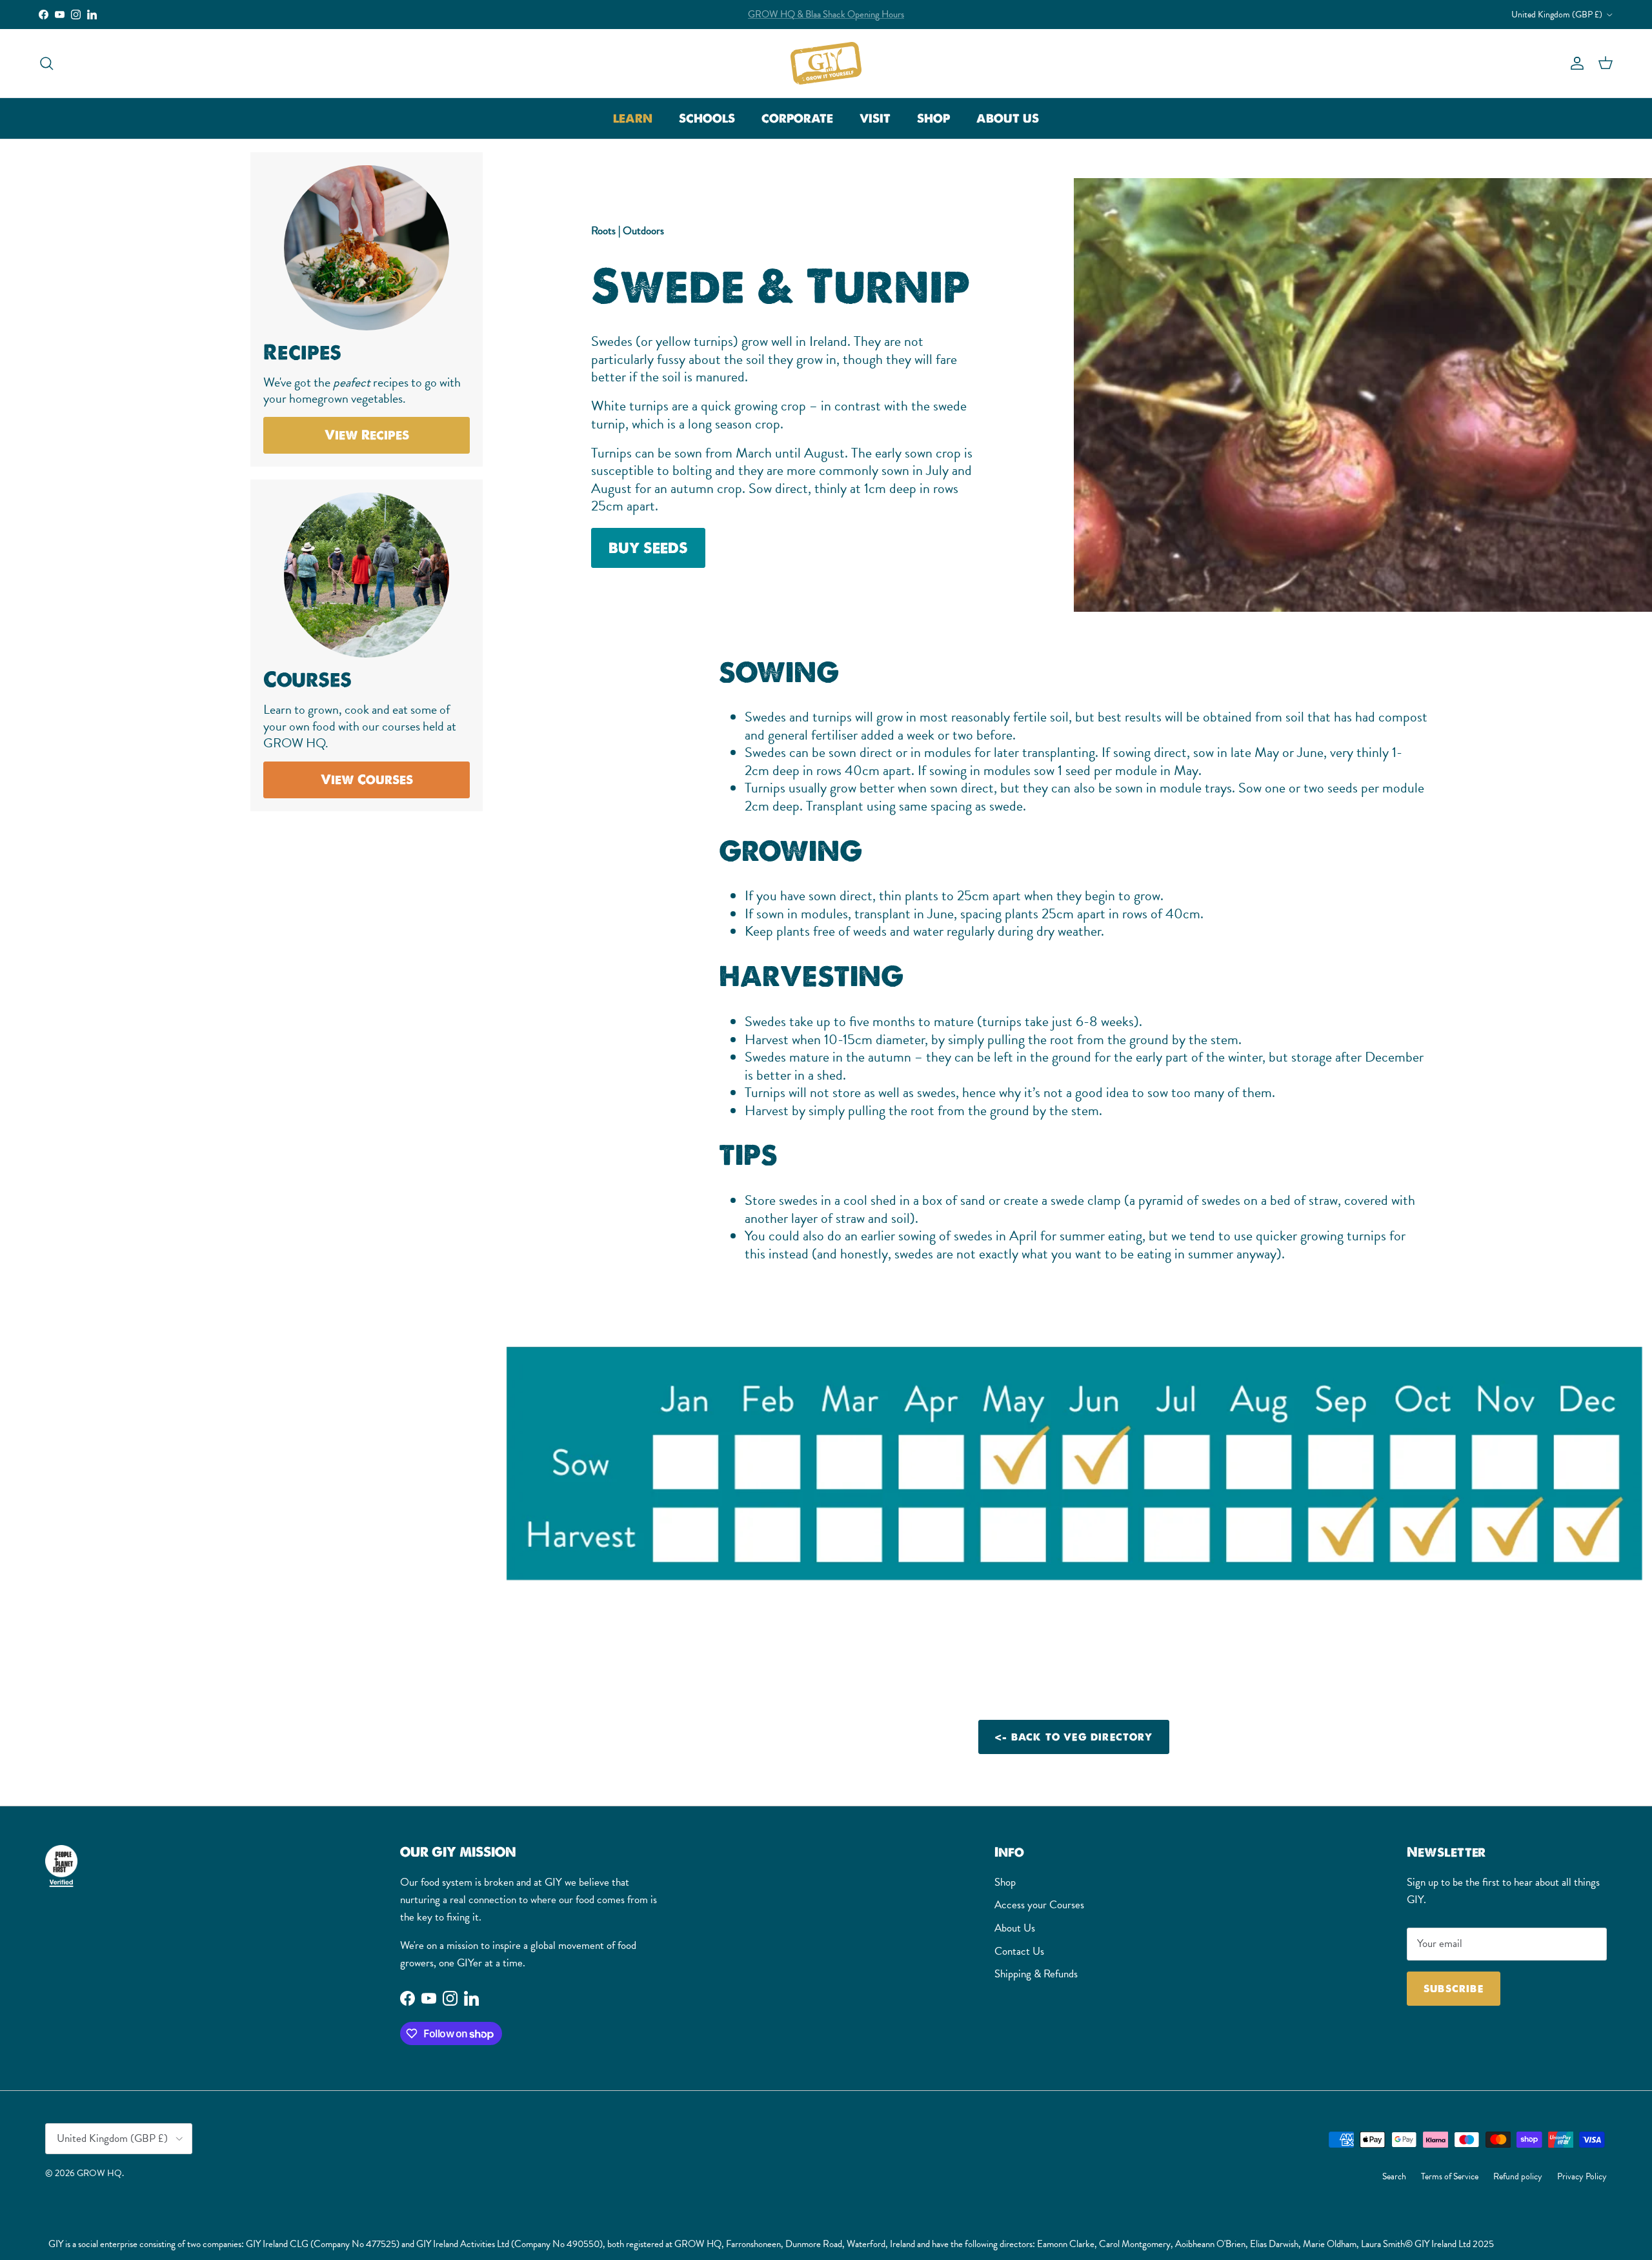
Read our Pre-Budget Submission (826, 14)
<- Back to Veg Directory (1074, 1737)
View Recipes (367, 435)
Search (1394, 2176)
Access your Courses (1039, 1905)
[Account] (1575, 63)
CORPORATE (797, 118)
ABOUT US (1008, 118)
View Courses (367, 780)
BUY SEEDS (648, 547)
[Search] (46, 63)
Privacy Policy (1582, 2176)
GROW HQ (99, 2173)
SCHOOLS (707, 118)
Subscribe (1454, 1989)
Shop (1005, 1882)
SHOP (933, 118)
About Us (1015, 1928)
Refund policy (1518, 2176)
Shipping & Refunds (1036, 1974)
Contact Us (1019, 1951)
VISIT (875, 118)
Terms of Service (1450, 2176)
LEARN (633, 118)
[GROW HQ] (826, 63)
